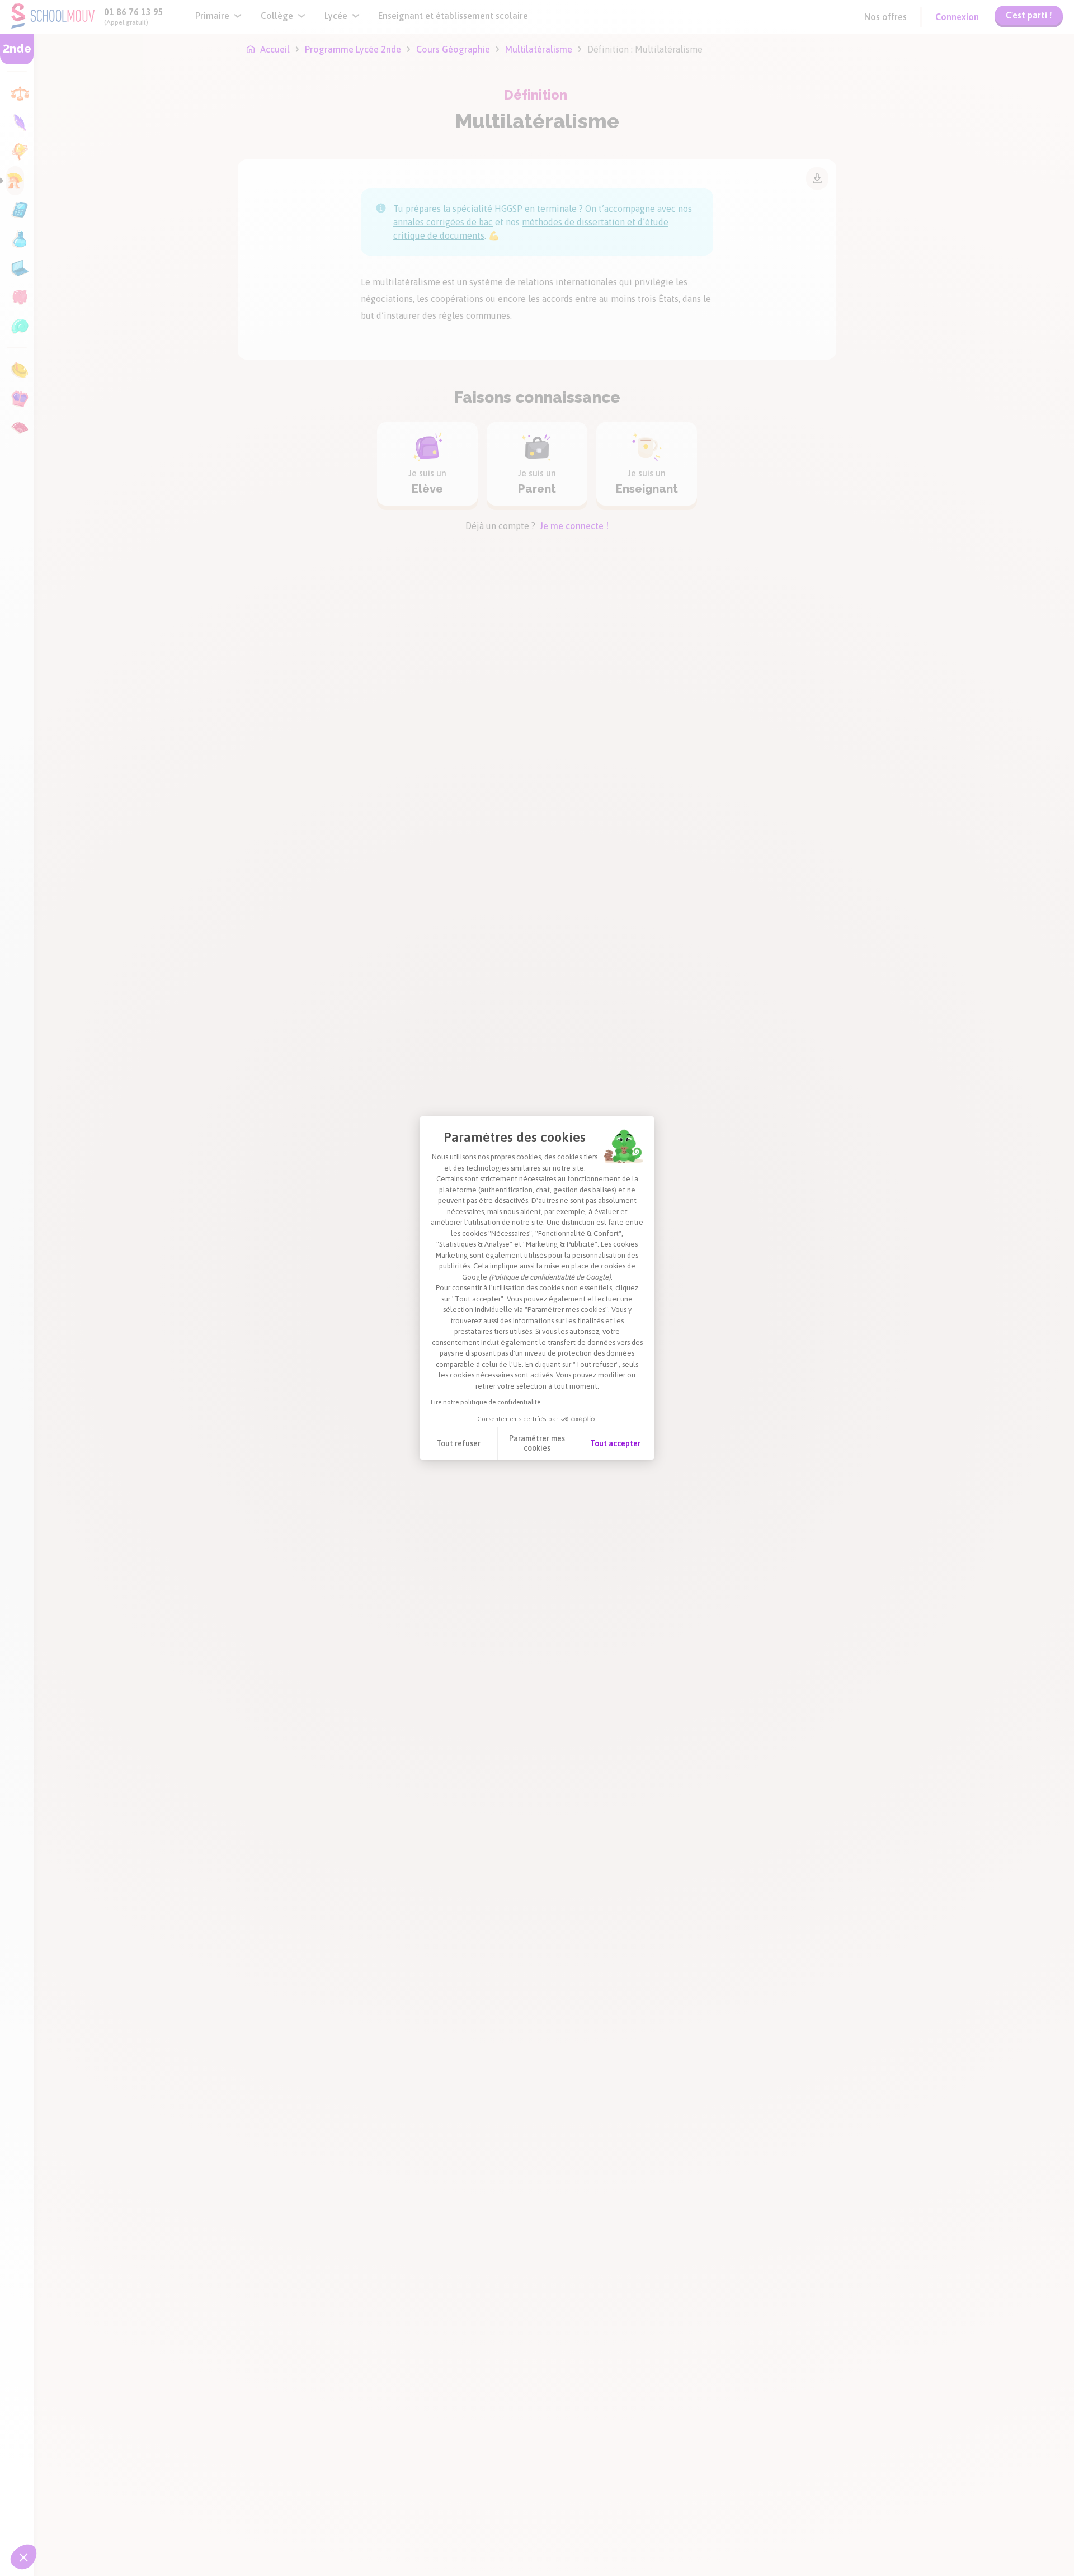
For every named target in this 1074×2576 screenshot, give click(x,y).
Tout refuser (458, 1443)
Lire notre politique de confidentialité (486, 1402)
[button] (23, 2557)
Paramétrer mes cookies (537, 1443)
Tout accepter (615, 1443)
